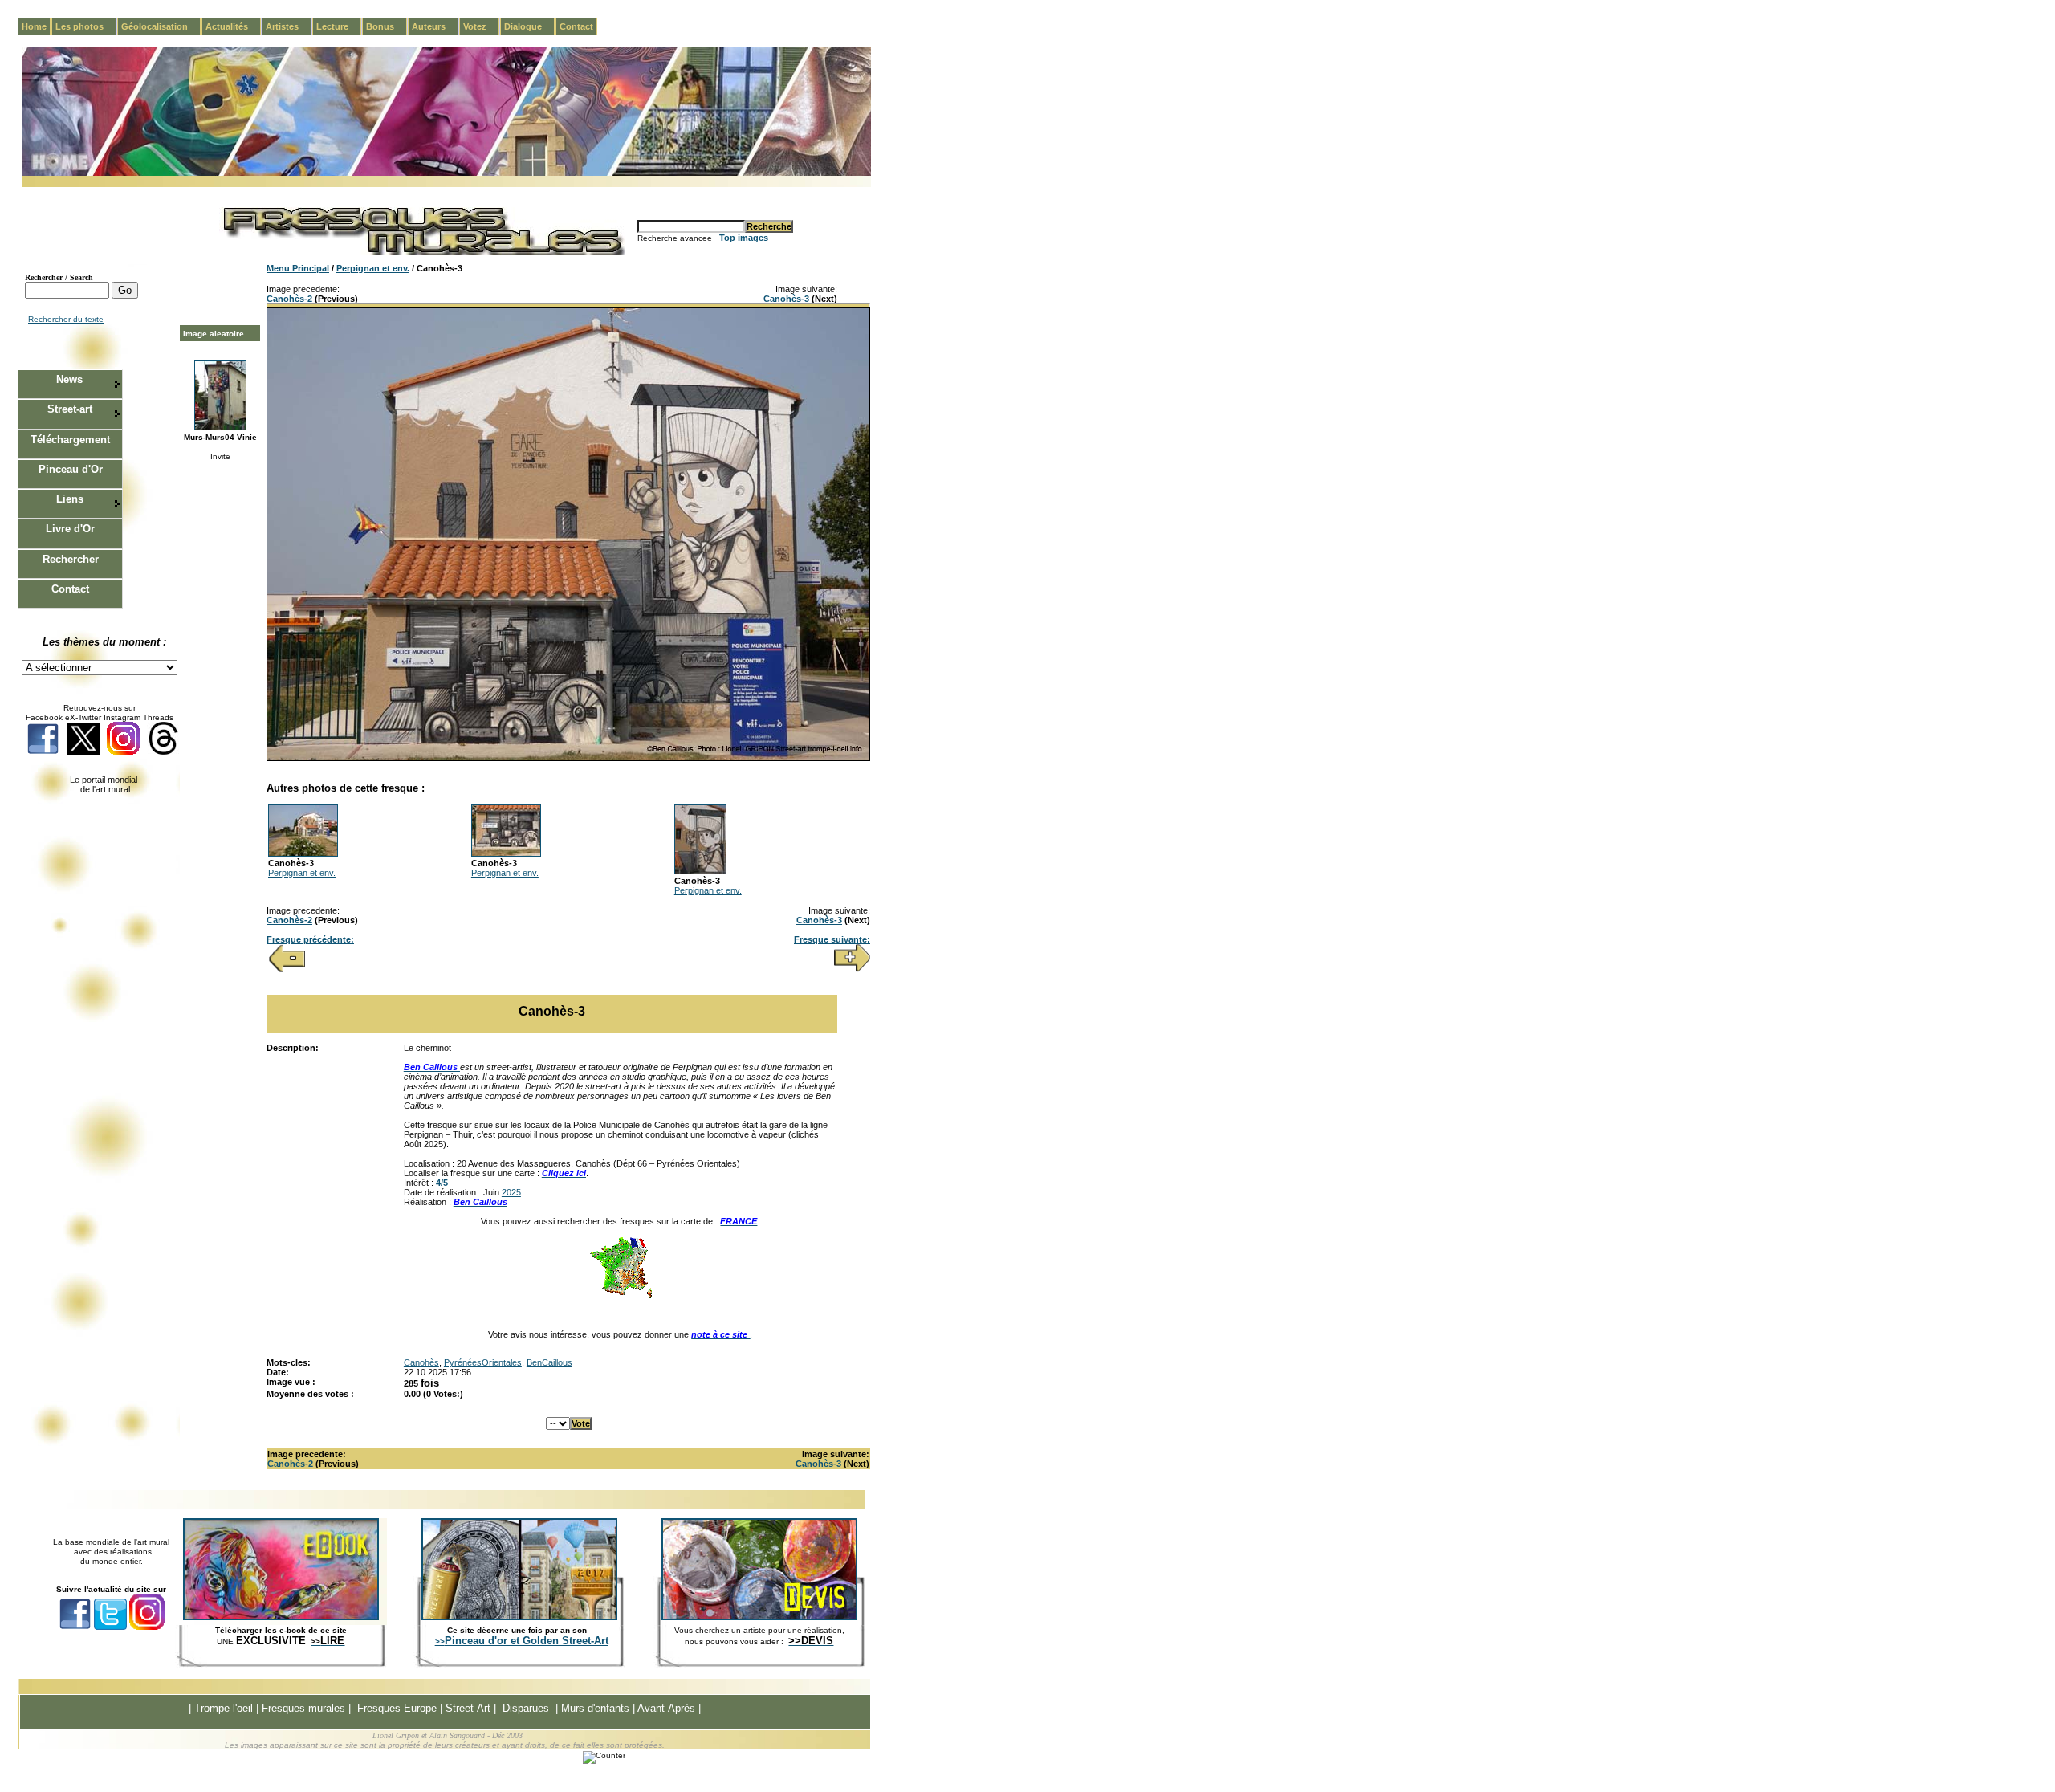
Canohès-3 (786, 299)
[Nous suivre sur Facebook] (43, 752)
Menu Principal (298, 268)
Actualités (233, 26)
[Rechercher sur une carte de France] (621, 1297)
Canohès (421, 1362)
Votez (481, 26)
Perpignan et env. (373, 268)
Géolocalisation (161, 26)
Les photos (86, 26)
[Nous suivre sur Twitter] (83, 752)
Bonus (387, 26)
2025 (511, 1192)
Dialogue (529, 26)
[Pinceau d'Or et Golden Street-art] (519, 1617)
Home (34, 26)
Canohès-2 (289, 299)
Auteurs (435, 26)
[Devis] (759, 1617)
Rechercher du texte (66, 319)
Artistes (289, 26)
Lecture (339, 26)
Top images (744, 238)
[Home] (446, 173)
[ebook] (281, 1617)
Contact (576, 26)
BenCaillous (549, 1362)
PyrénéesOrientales (483, 1362)
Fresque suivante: (832, 939)
